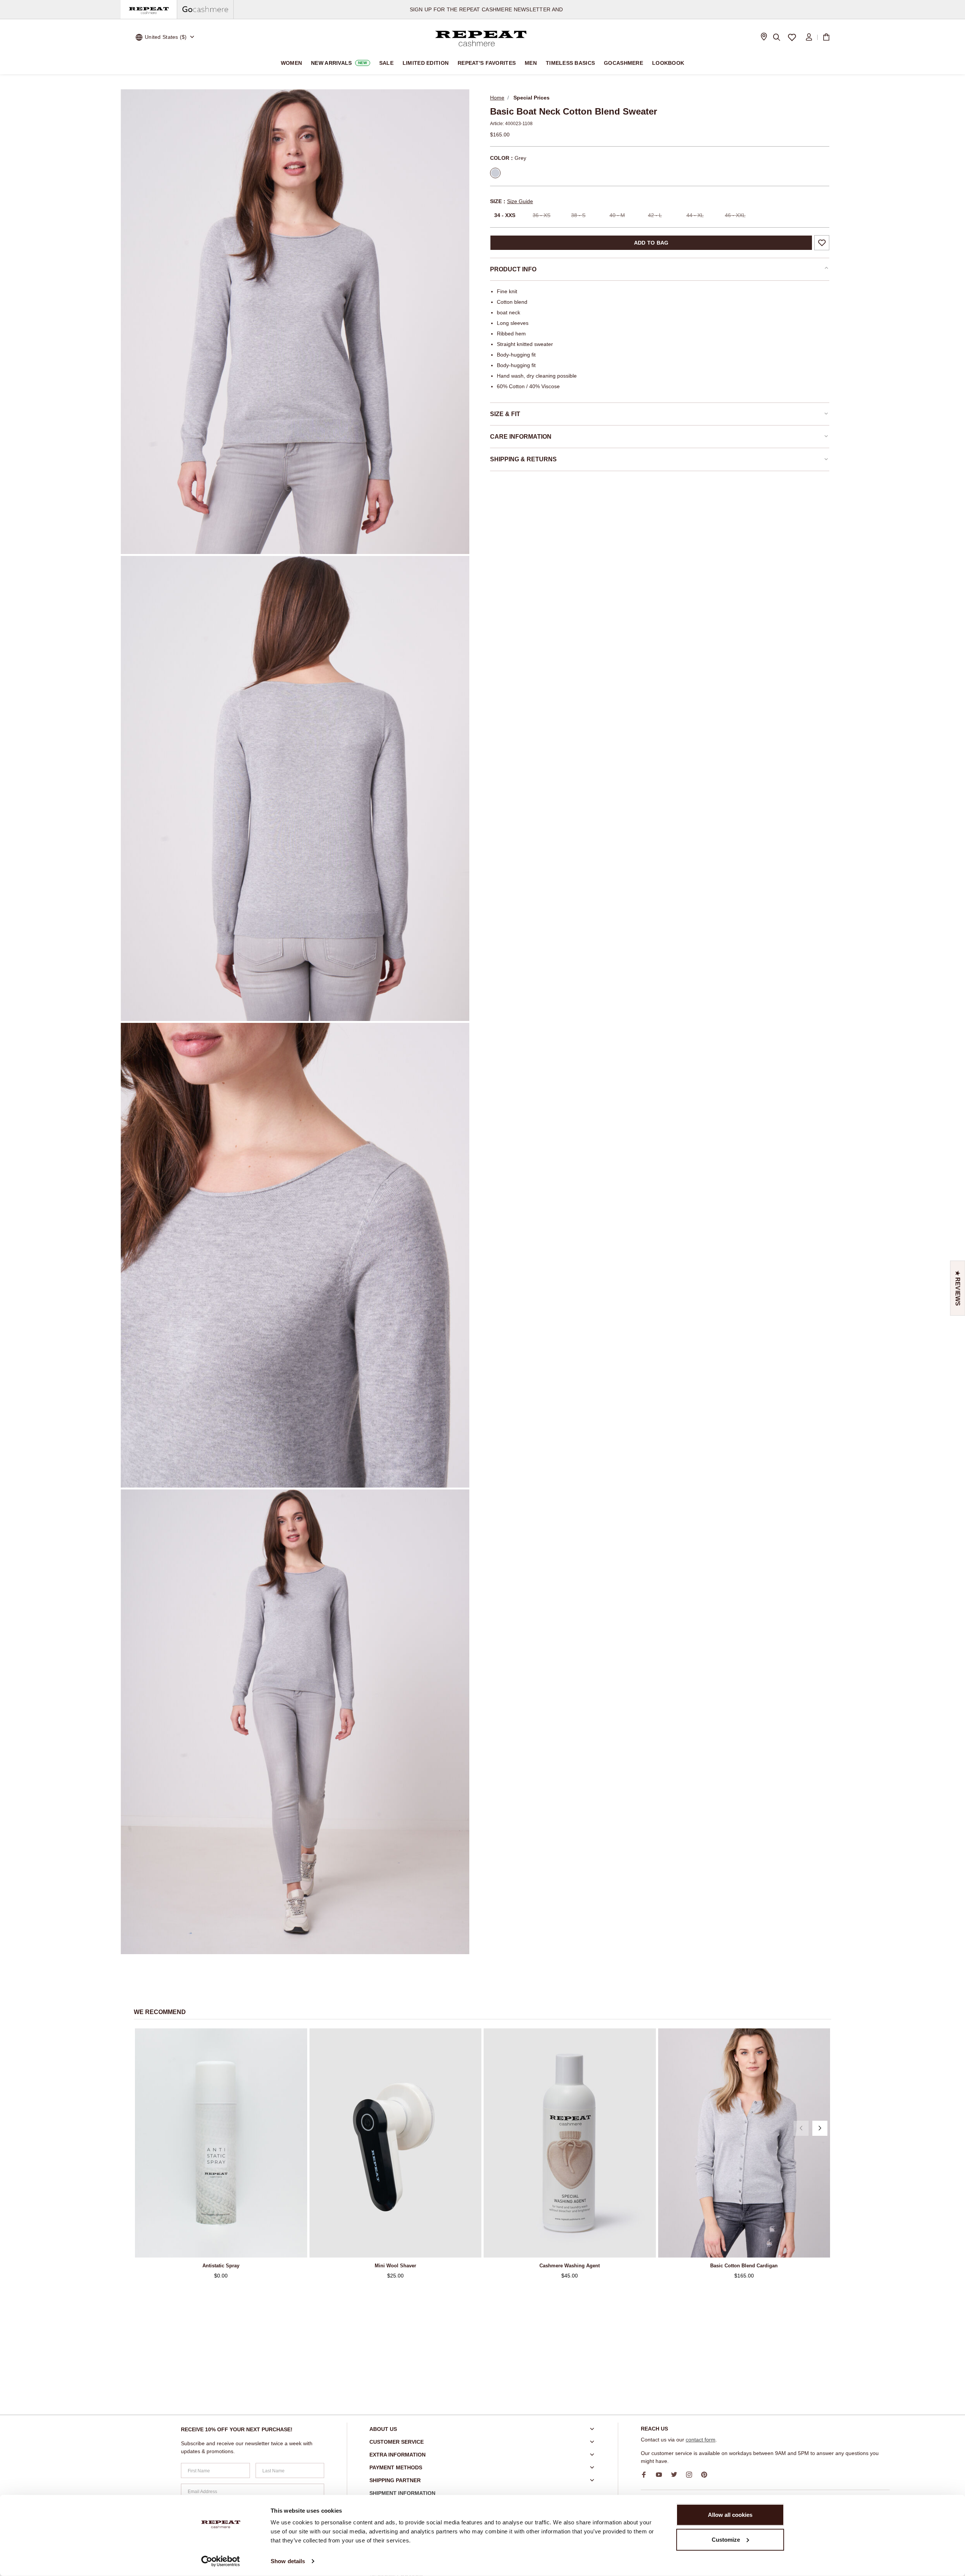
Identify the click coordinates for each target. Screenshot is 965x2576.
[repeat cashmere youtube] (662, 2475)
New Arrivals (339, 63)
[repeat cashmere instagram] (692, 2475)
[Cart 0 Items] (826, 37)
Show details (288, 2561)
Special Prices (532, 98)
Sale (386, 63)
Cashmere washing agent (570, 2266)
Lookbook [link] (668, 63)
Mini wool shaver (395, 2266)
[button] (801, 2128)
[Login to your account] (809, 37)
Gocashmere (623, 63)
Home (497, 98)
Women (291, 63)
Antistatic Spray (221, 2266)
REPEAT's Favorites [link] (487, 63)
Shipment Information (402, 2493)
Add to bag (651, 243)
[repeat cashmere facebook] (646, 2475)
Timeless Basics (570, 63)
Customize (726, 2539)
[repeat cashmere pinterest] (707, 2475)
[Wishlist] (792, 37)
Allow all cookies (730, 2515)
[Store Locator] (764, 37)
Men (531, 63)
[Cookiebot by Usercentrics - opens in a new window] (221, 2561)
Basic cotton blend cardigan (744, 2266)
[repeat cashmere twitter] (677, 2475)
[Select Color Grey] (495, 173)
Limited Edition (426, 63)
